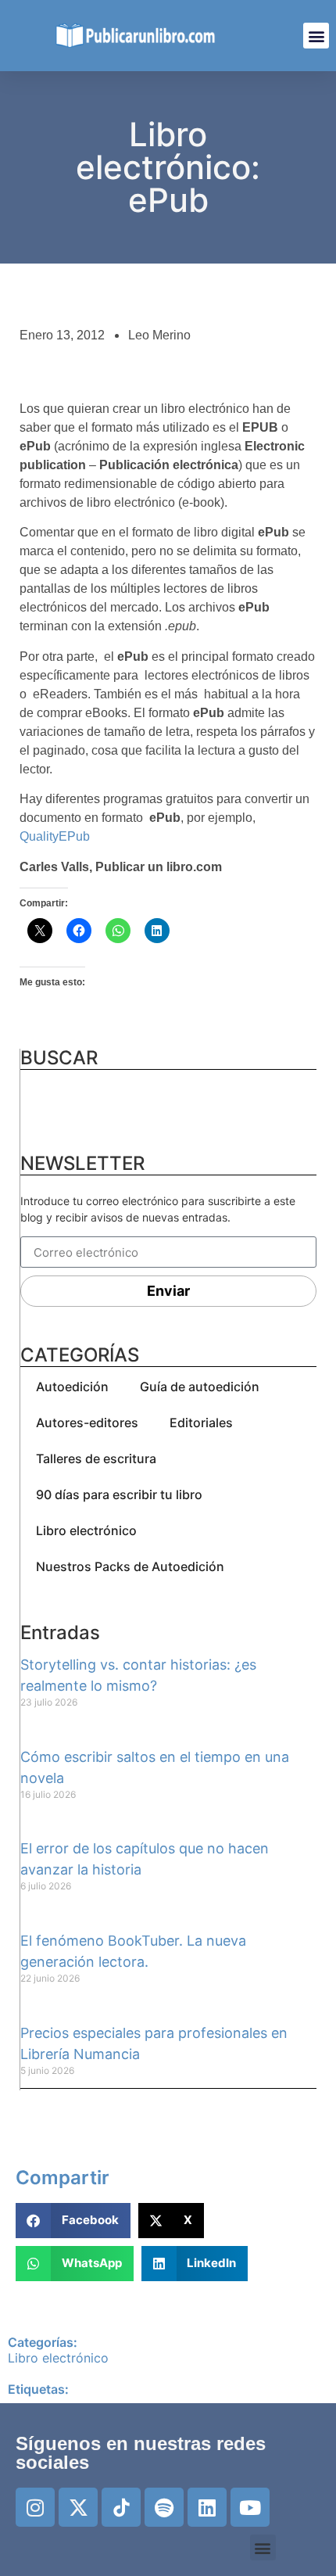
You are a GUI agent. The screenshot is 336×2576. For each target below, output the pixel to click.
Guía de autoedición (200, 1387)
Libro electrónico (86, 1530)
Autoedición (72, 1387)
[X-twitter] (78, 2507)
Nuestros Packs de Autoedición (130, 1566)
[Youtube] (250, 2507)
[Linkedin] (207, 2507)
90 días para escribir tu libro (119, 1494)
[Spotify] (164, 2507)
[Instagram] (35, 2507)
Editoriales (201, 1423)
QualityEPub (55, 836)
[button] (316, 36)
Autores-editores (87, 1423)
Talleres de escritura (96, 1458)
